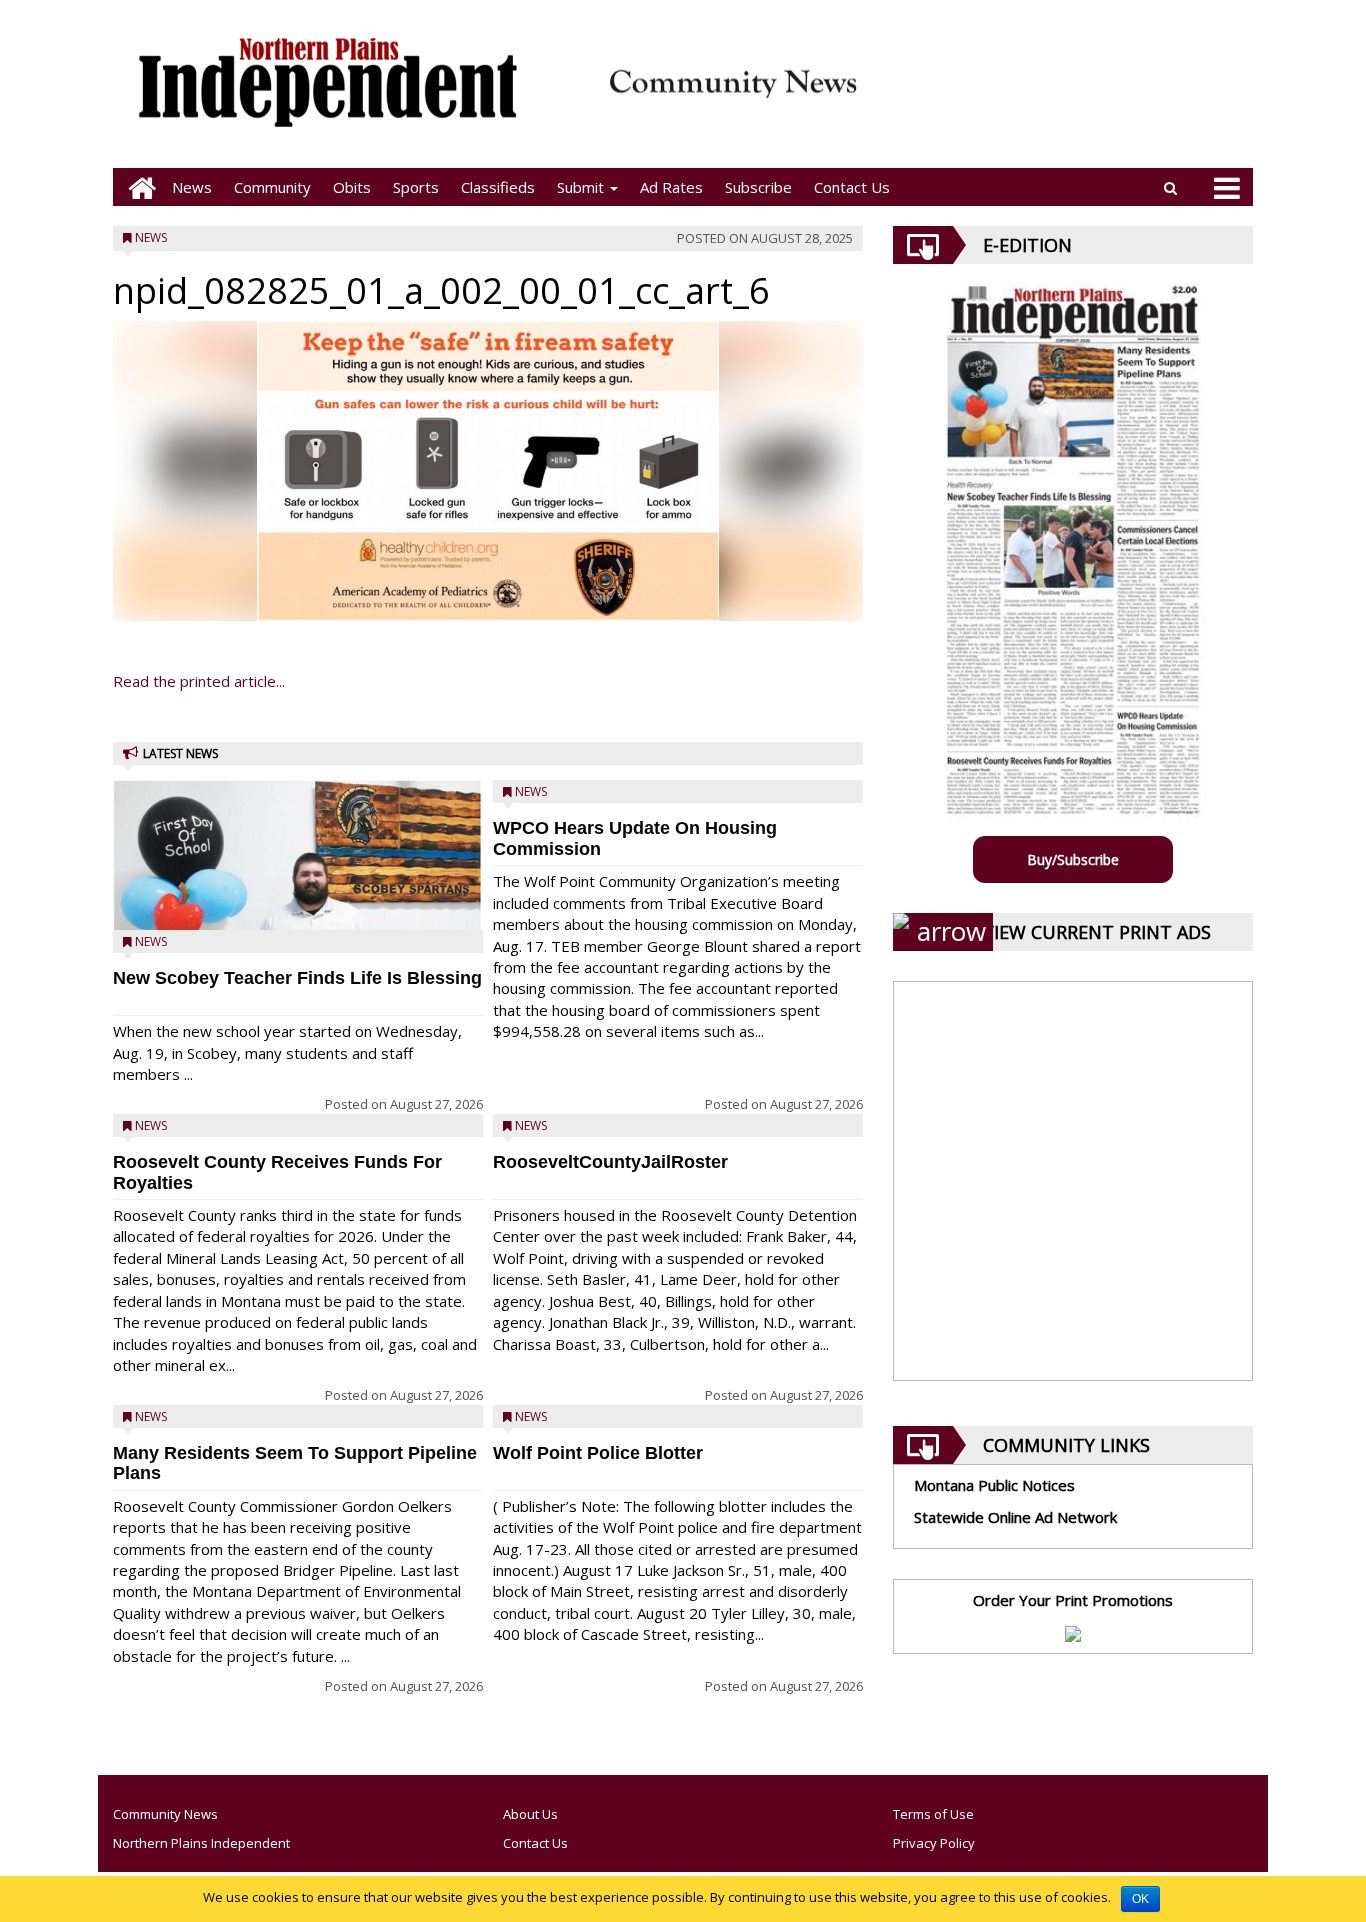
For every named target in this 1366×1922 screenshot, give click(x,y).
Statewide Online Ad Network (1015, 1517)
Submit (582, 187)
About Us (530, 1814)
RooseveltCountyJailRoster (610, 1162)
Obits (352, 187)
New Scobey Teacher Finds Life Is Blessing (297, 978)
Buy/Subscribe (1073, 859)
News (192, 187)
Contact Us (852, 187)
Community (272, 187)
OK (1140, 1899)
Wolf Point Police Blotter (598, 1453)
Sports (416, 187)
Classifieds (498, 187)
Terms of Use (933, 1814)
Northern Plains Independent (201, 1843)
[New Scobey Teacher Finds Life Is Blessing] (298, 906)
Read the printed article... (199, 681)
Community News (165, 1814)
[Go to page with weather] (1063, 95)
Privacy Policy (934, 1843)
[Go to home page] (137, 187)
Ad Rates (671, 187)
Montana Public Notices (994, 1485)
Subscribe (758, 187)
